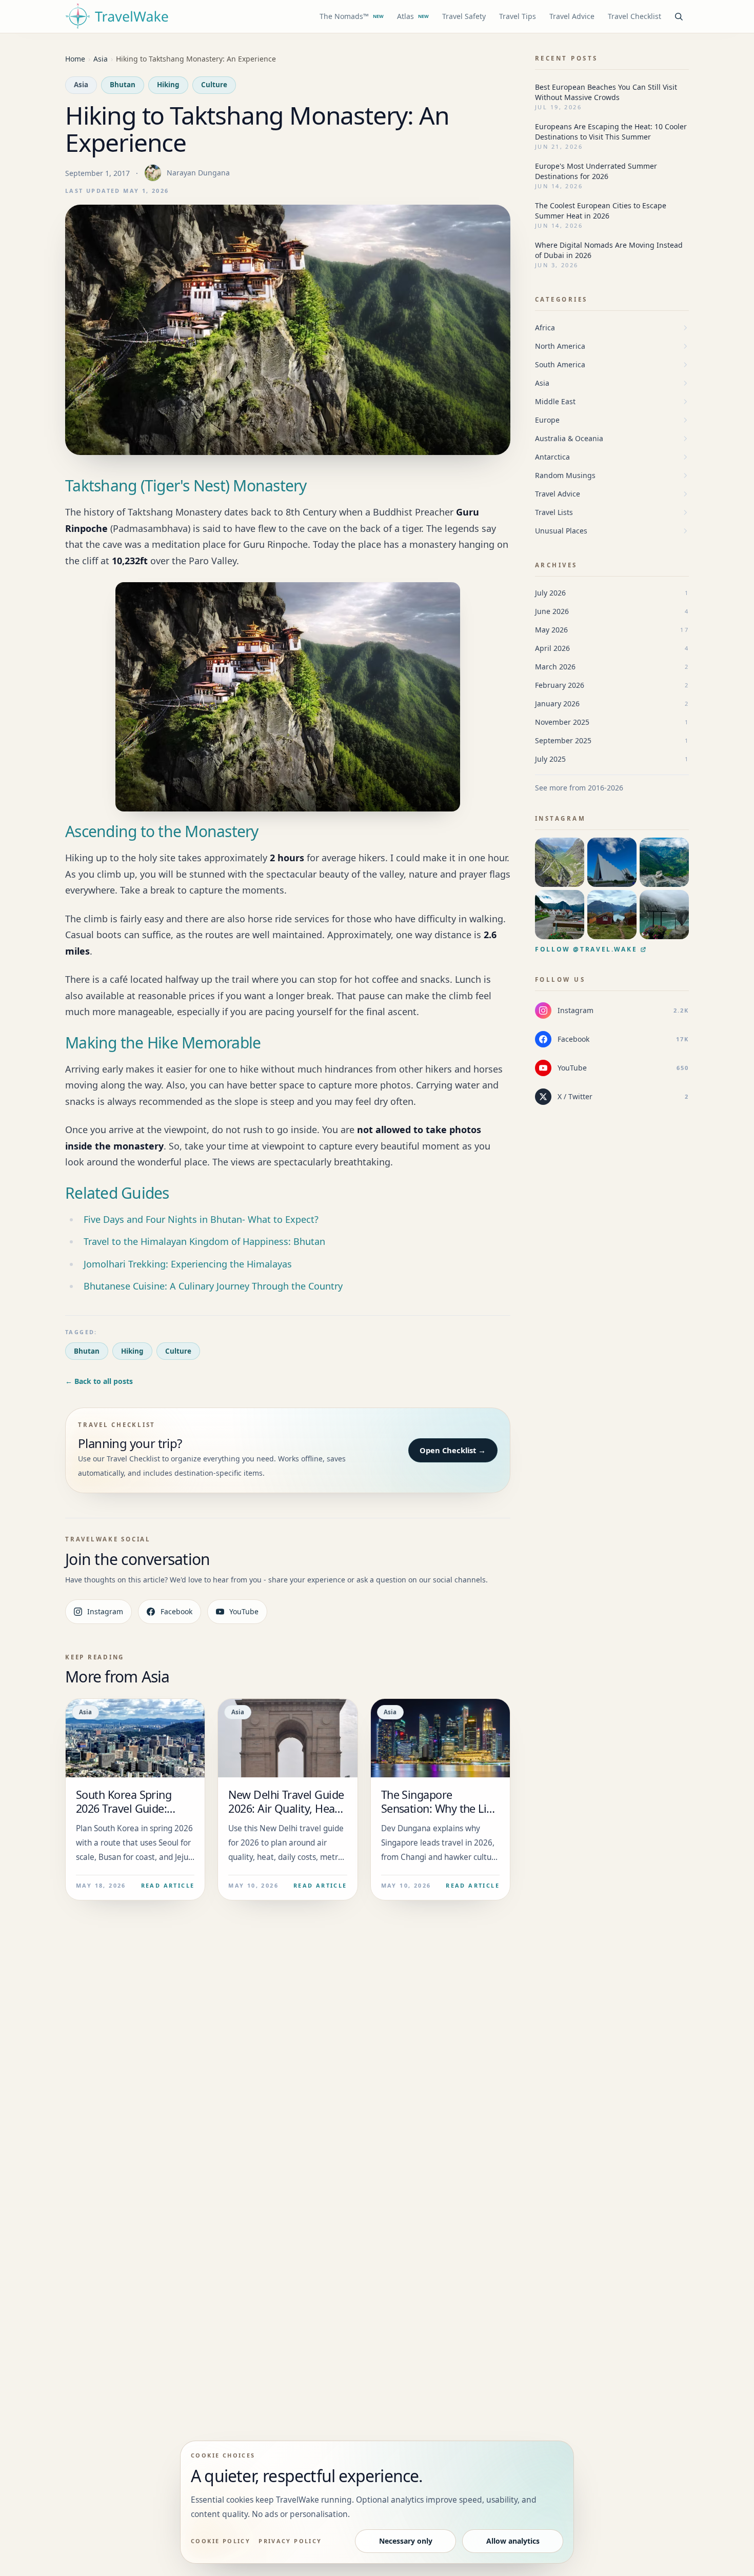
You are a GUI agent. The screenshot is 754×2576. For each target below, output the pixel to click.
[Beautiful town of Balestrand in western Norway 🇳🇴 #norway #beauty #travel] (560, 915)
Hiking (168, 85)
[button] (288, 697)
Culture (214, 85)
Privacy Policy (290, 2541)
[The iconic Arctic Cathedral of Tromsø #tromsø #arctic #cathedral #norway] (612, 862)
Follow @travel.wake (586, 949)
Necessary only (406, 2541)
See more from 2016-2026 (579, 788)
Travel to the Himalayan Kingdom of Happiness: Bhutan (204, 1241)
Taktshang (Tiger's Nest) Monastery (186, 486)
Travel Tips (518, 16)
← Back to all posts (99, 1381)
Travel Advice (572, 16)
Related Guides (117, 1193)
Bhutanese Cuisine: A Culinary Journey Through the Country (213, 1286)
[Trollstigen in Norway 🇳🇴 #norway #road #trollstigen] (560, 862)
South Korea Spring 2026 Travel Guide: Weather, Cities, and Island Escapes (125, 1815)
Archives (556, 565)
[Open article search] (679, 16)
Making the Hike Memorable (163, 1043)
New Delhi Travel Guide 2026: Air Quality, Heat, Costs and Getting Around (286, 1815)
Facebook (176, 1611)
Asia (81, 85)
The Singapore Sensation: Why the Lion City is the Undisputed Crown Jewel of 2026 (440, 1815)
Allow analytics (513, 2541)
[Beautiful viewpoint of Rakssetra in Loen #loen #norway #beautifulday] (612, 915)
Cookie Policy (221, 2541)
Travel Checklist (634, 16)
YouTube (244, 1611)
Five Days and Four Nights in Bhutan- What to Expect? (201, 1219)
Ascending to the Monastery (162, 831)
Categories (561, 299)
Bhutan (123, 85)
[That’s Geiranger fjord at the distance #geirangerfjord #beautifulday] (664, 862)
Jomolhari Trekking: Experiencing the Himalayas (188, 1264)
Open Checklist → (453, 1450)
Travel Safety (464, 16)
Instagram (105, 1611)
